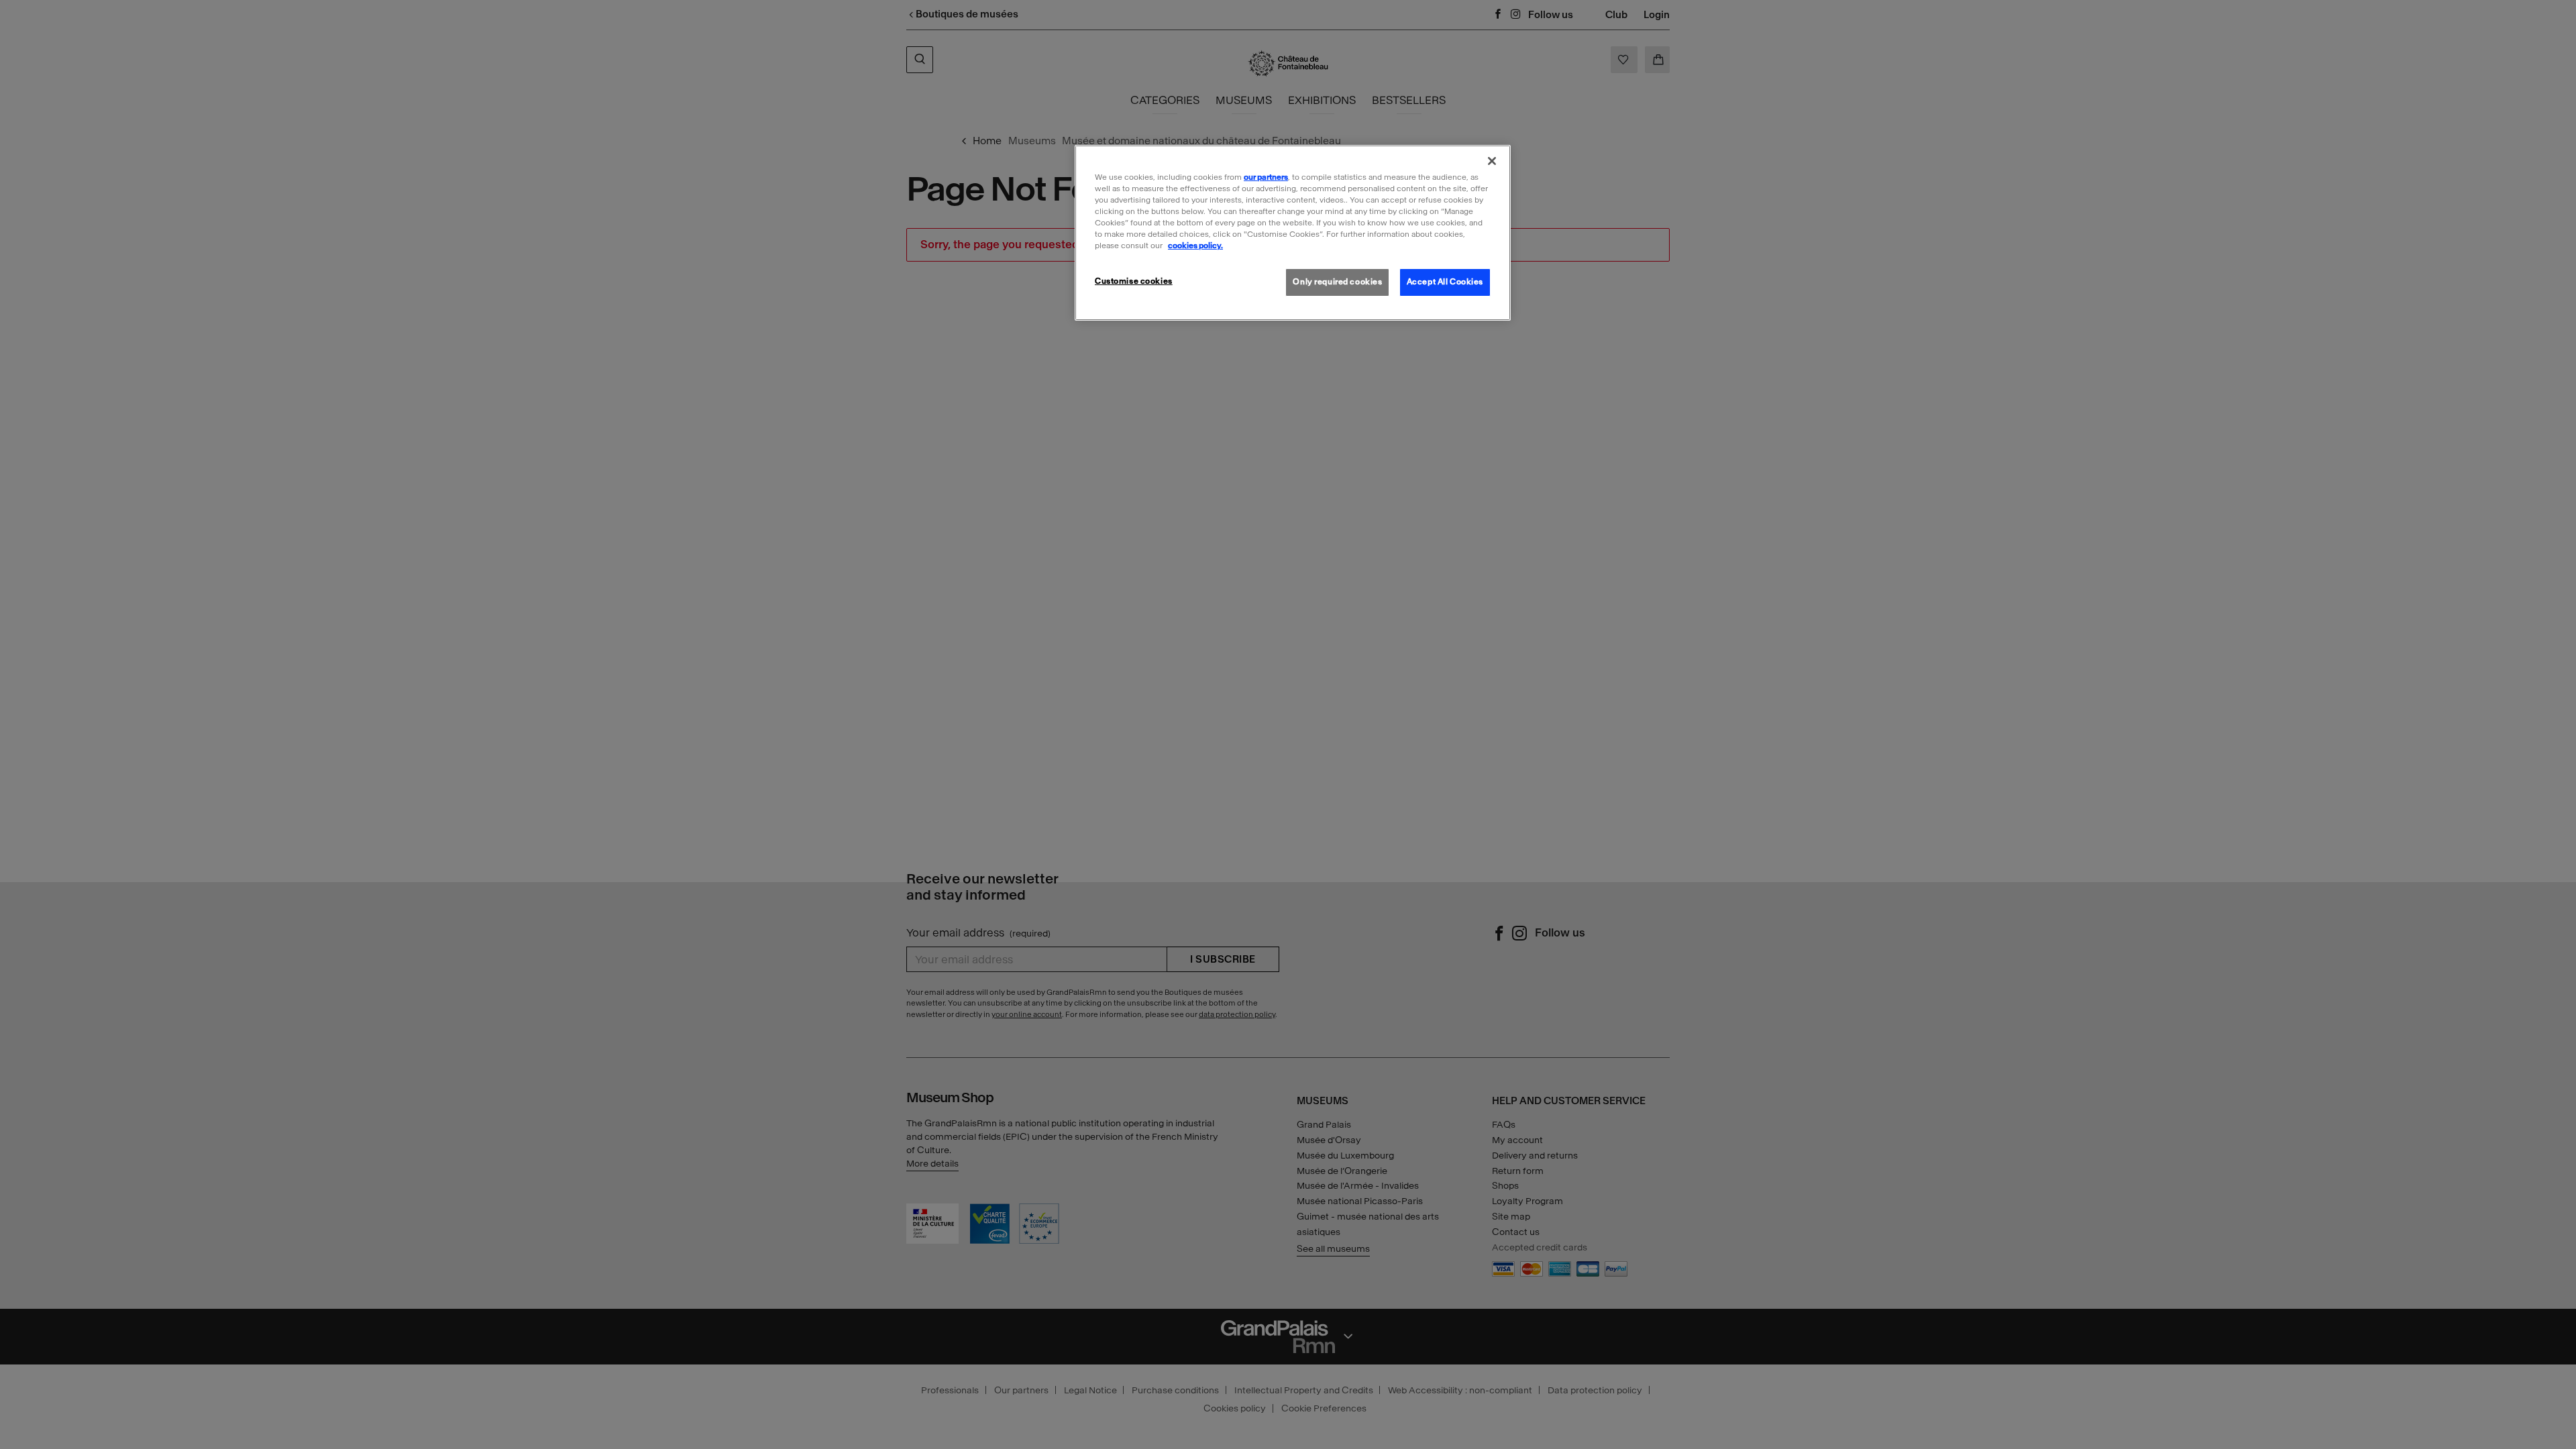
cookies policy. (1195, 246)
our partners (1266, 177)
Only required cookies (1337, 282)
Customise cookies (1134, 281)
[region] (1293, 233)
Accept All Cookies (1445, 282)
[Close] (1492, 161)
